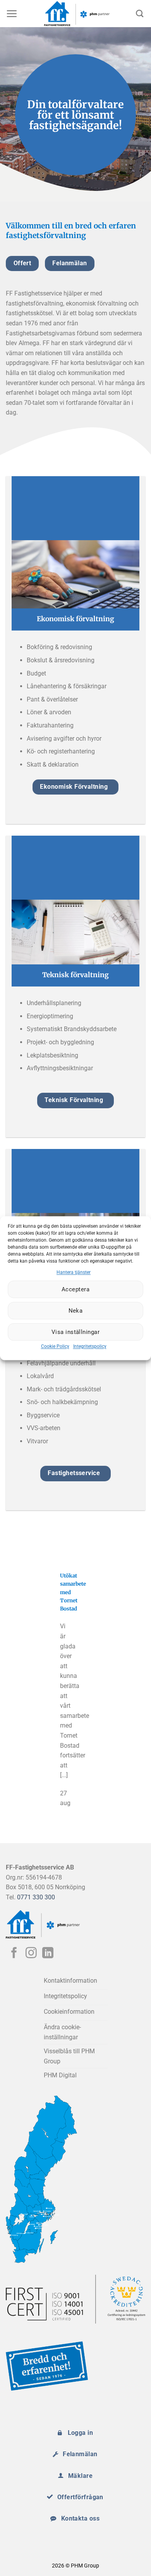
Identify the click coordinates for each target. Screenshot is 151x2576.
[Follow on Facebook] (14, 1954)
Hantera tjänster (74, 1272)
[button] (12, 14)
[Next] (131, 1683)
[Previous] (111, 1683)
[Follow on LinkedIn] (48, 1954)
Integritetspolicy (90, 1347)
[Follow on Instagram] (31, 1954)
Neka (76, 1311)
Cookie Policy (55, 1347)
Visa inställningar (75, 1332)
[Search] (140, 13)
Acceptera (75, 1289)
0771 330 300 (36, 1897)
